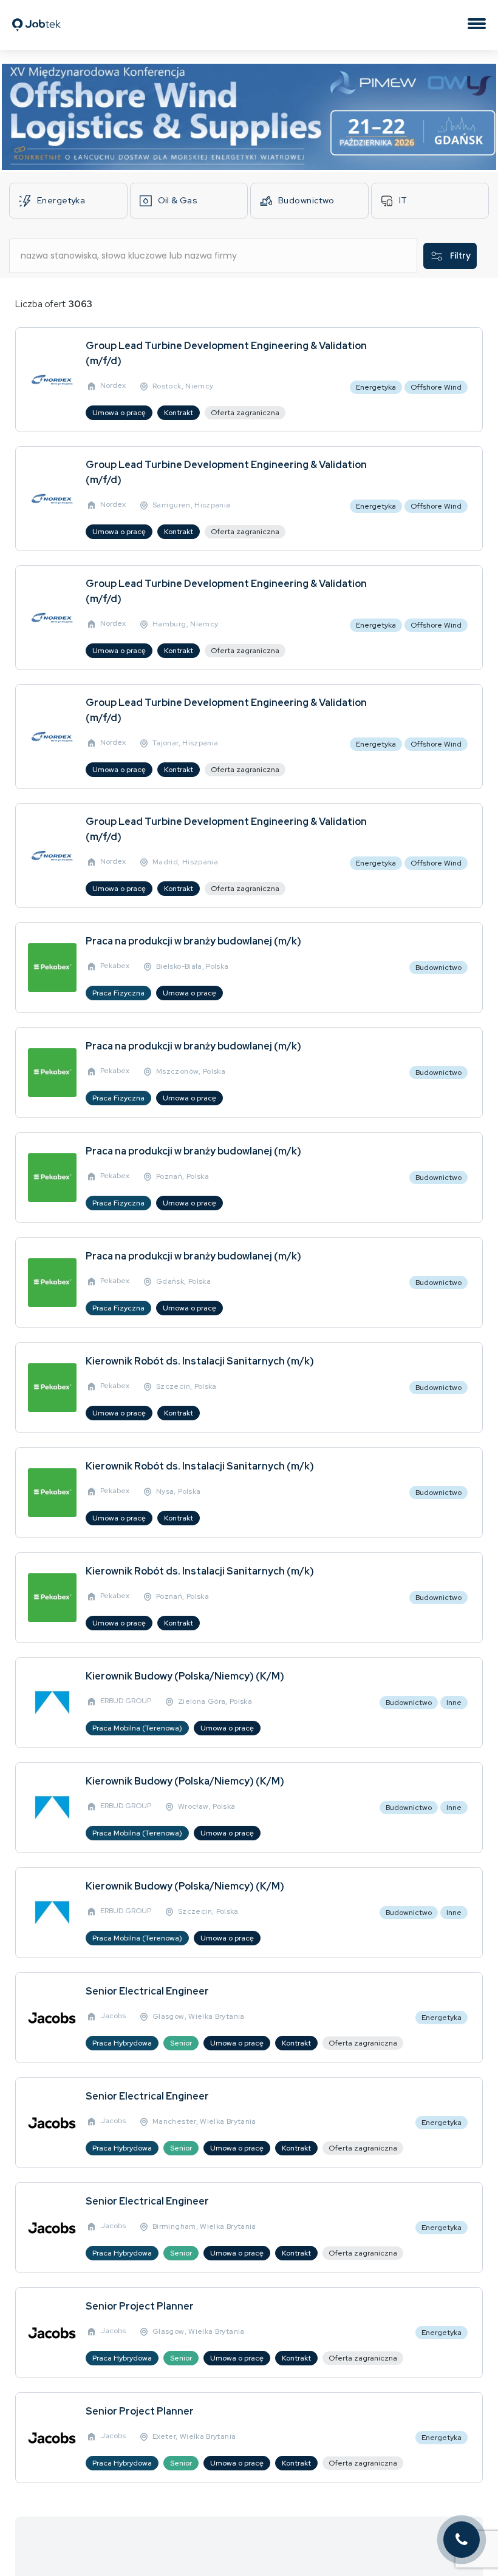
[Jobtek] (36, 14)
